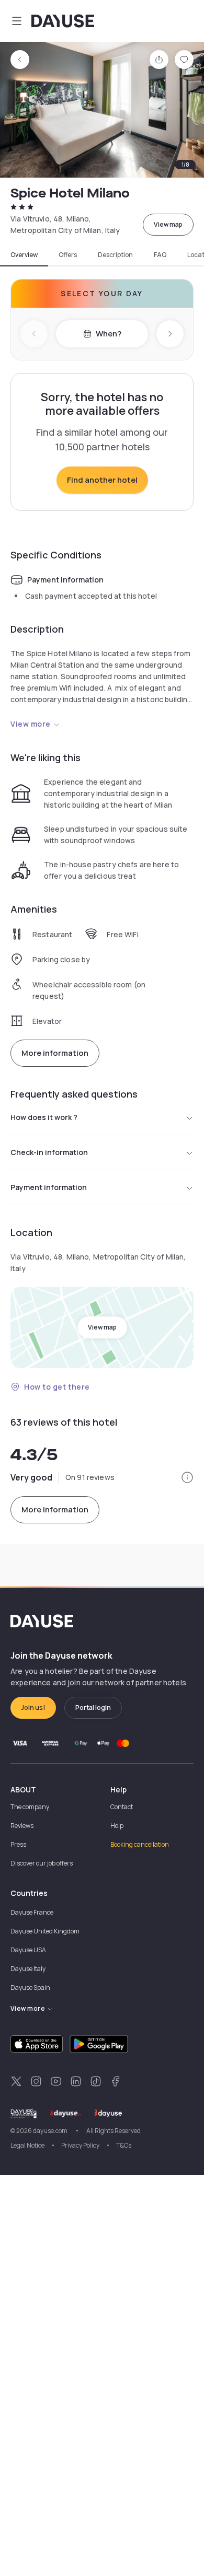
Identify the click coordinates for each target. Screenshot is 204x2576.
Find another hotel (102, 480)
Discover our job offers (42, 1863)
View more (31, 724)
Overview (24, 255)
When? (109, 334)
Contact (122, 1807)
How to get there (57, 1387)
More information (55, 1053)
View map (168, 224)
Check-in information (49, 1152)
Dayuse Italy (28, 1969)
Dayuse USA (28, 1950)
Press (18, 1844)
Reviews (22, 1826)
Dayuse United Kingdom (45, 1931)
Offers (68, 255)
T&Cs (124, 2145)
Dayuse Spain (30, 1988)
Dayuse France (32, 1912)
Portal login (93, 1707)
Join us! (33, 1707)
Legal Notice (27, 2145)
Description (115, 255)
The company (30, 1807)
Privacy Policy (80, 2145)
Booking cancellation (140, 1844)
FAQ (160, 255)
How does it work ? (44, 1117)
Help (117, 1826)
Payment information (49, 1187)
